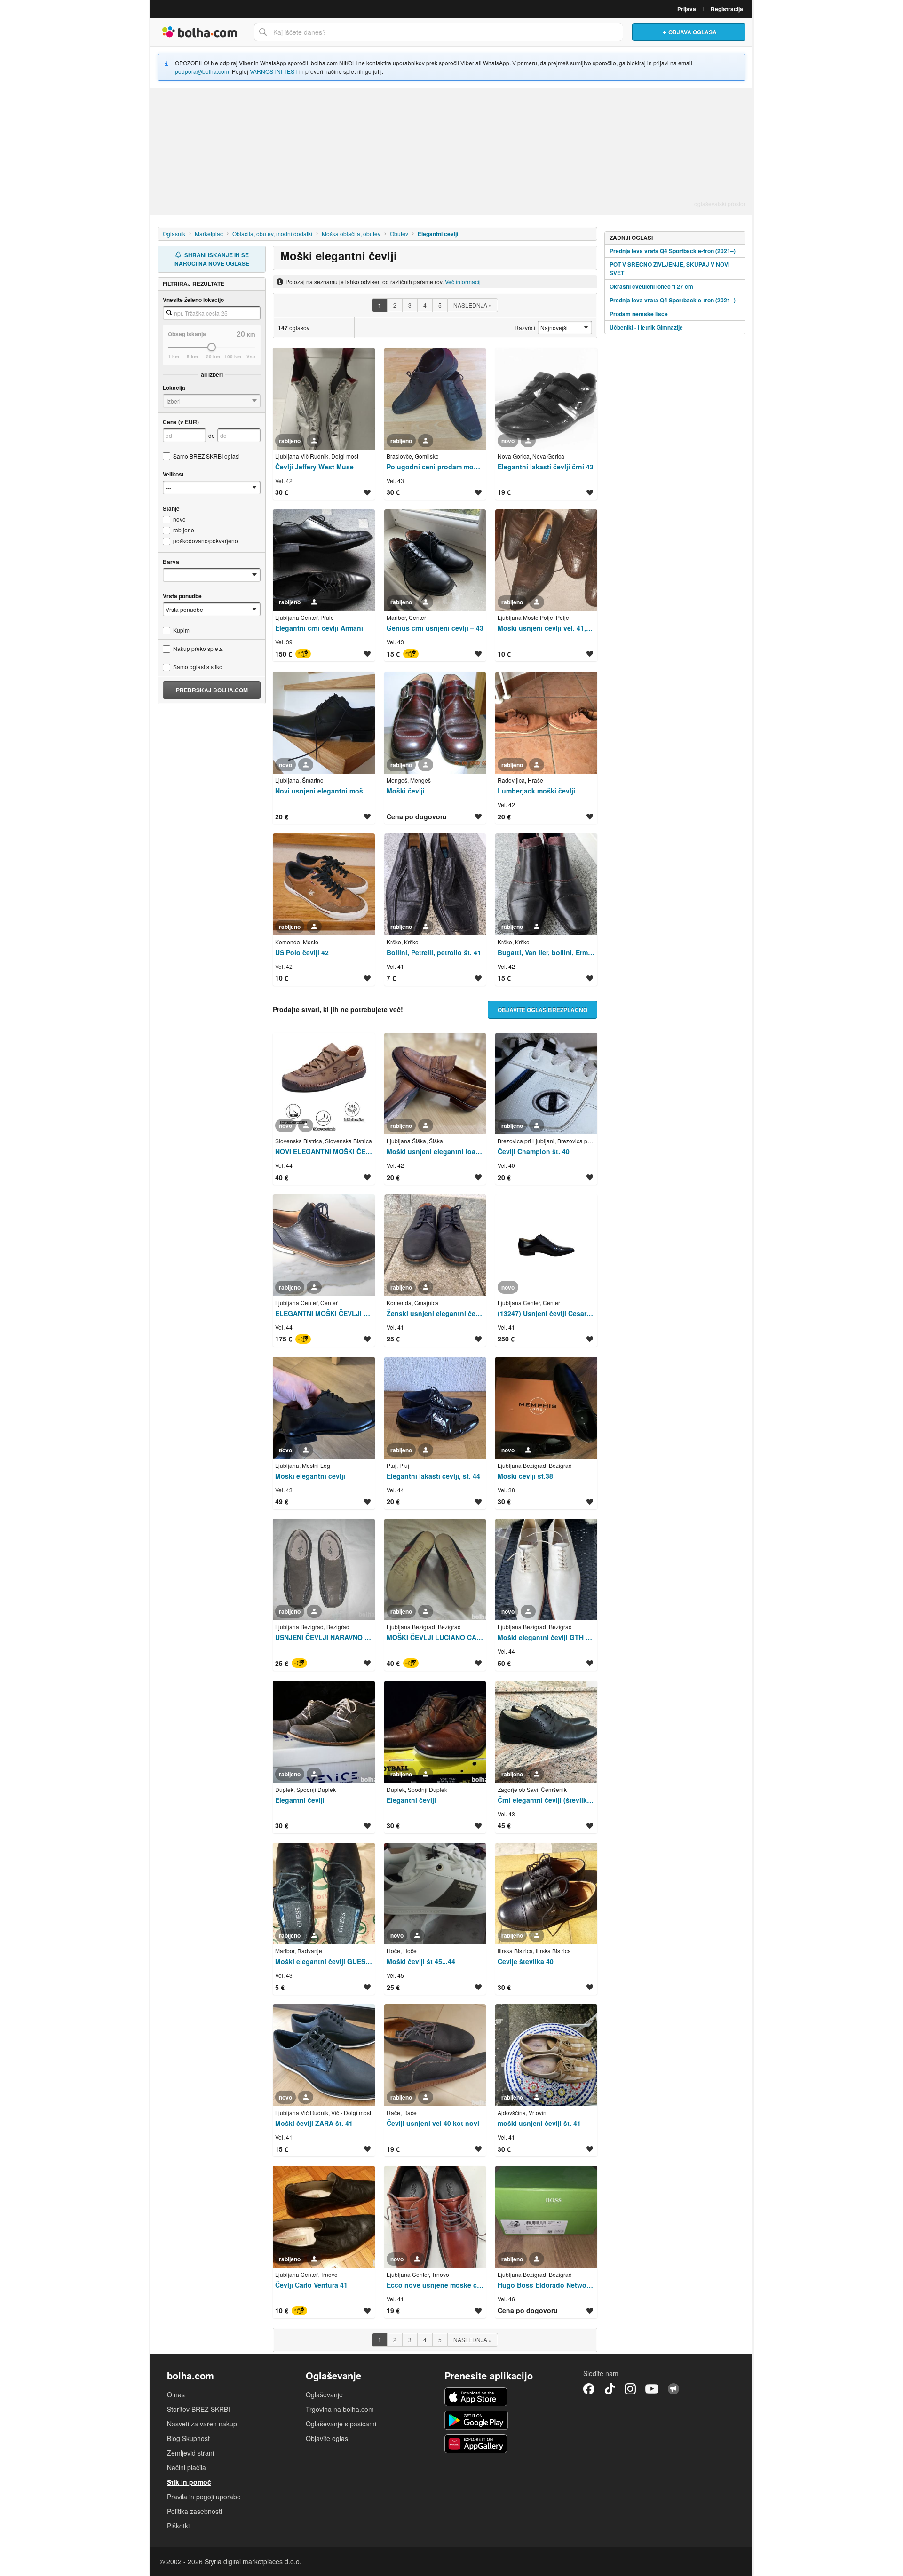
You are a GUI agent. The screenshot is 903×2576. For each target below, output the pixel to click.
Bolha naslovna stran (200, 32)
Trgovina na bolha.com (340, 2409)
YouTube (652, 2389)
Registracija (727, 9)
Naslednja (473, 305)
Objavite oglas (327, 2438)
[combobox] (438, 32)
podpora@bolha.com (202, 71)
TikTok (610, 2389)
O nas (176, 2394)
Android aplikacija (476, 2420)
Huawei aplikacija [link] (476, 2444)
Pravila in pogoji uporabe (204, 2497)
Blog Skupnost (188, 2438)
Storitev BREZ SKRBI (198, 2409)
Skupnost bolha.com (673, 2389)
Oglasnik (174, 234)
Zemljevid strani (190, 2453)
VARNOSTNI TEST (274, 71)
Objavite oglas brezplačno (543, 1010)
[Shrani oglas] (367, 492)
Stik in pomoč (189, 2482)
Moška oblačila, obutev (351, 234)
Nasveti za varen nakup (202, 2424)
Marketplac (209, 234)
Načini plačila (186, 2467)
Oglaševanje (324, 2394)
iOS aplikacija (476, 2397)
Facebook (589, 2389)
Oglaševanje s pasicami (341, 2424)
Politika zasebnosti (194, 2511)
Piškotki (178, 2526)
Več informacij (463, 281)
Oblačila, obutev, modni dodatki (272, 234)
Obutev (399, 234)
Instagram (630, 2389)
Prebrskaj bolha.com (212, 690)
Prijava (687, 9)
